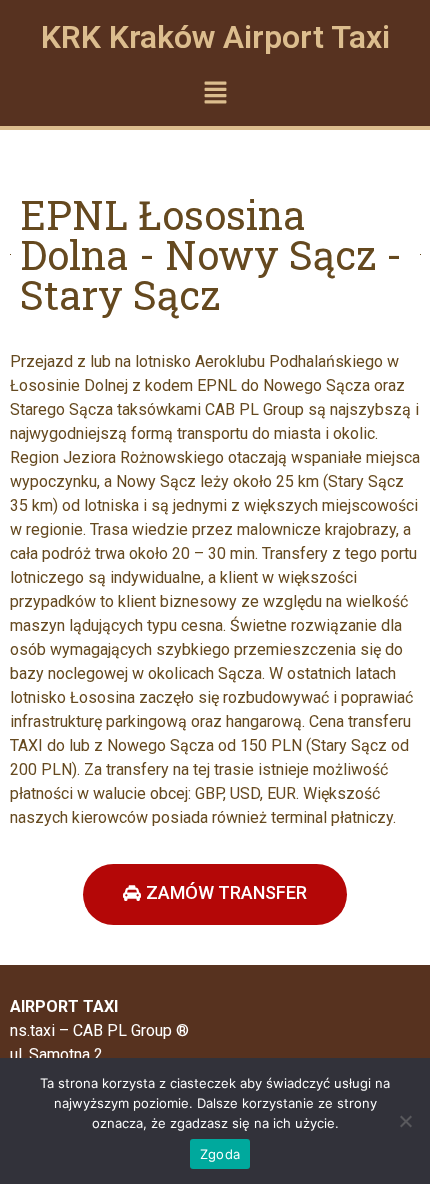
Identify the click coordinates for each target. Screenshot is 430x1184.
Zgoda (220, 1154)
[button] (215, 93)
